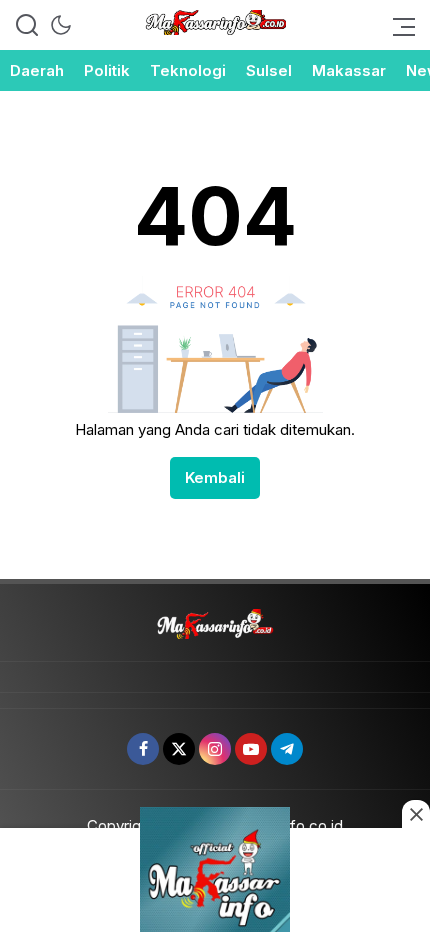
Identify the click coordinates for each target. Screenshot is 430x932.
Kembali (215, 477)
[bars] (398, 25)
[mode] (61, 25)
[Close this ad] (416, 814)
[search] (27, 25)
